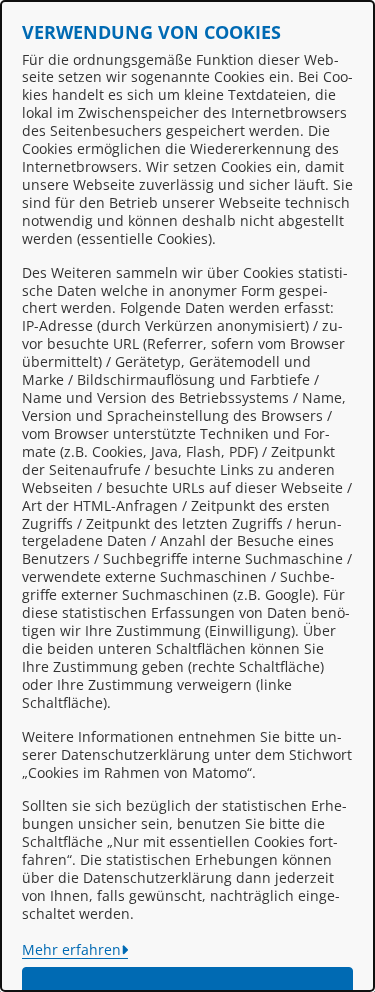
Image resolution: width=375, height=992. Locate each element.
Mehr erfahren (71, 949)
